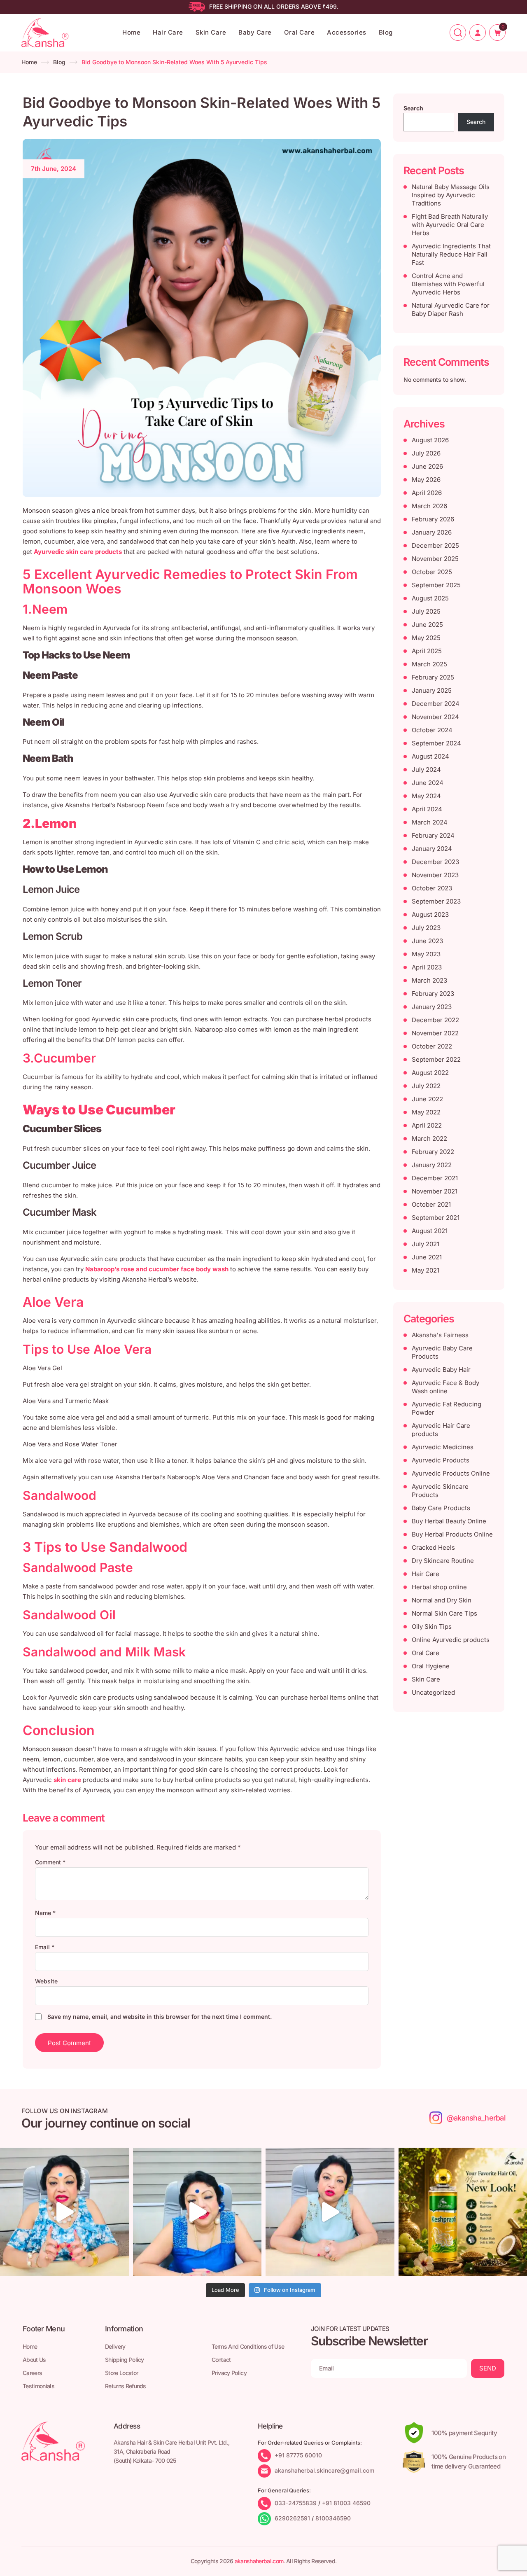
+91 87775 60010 (298, 2455)
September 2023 (436, 901)
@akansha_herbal (476, 2118)
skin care (67, 1780)
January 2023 (432, 1007)
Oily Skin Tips (432, 1627)
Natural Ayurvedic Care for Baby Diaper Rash (451, 309)
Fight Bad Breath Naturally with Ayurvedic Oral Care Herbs (450, 225)
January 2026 (432, 532)
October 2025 (432, 572)
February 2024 (433, 835)
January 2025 (432, 690)
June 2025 (427, 625)
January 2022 (432, 1165)
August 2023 (430, 914)
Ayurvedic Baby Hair (441, 1370)
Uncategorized (433, 1692)
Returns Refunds (126, 2386)
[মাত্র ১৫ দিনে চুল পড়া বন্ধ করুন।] (330, 2212)
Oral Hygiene (431, 1666)
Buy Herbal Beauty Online (449, 1521)
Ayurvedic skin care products (79, 552)
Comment (50, 1862)
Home (131, 32)
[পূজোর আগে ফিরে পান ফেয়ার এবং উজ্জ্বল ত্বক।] (197, 2212)
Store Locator (121, 2373)
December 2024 (436, 704)
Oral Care (300, 32)
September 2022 (436, 1059)
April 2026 (427, 493)
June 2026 (427, 466)
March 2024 (430, 822)
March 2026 (429, 506)
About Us (34, 2360)
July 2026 (426, 453)
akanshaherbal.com (259, 2561)
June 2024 (428, 783)
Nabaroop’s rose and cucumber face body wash (157, 1269)
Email (45, 1947)
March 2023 (429, 980)
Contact (221, 2360)
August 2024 (430, 756)
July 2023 (426, 928)
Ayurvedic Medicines (443, 1447)
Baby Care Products (441, 1508)
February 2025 (433, 677)
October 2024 (432, 730)
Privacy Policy (229, 2373)
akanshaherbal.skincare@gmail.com (324, 2470)
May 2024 (426, 796)
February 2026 (433, 519)
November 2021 (435, 1191)
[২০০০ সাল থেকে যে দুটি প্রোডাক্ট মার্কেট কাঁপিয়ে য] (64, 2212)
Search (413, 108)
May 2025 (426, 638)
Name (45, 1913)
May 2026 (426, 480)
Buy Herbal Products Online (452, 1534)
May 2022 (426, 1112)
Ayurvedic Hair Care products (441, 1430)
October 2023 (432, 888)
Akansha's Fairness (440, 1335)
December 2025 (435, 545)
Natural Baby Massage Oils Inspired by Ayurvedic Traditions (451, 195)
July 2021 (426, 1244)
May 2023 (426, 954)
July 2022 (426, 1086)
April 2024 (427, 809)
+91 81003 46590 (346, 2503)
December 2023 (435, 862)
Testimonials (38, 2386)
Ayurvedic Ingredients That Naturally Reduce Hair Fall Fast (451, 254)
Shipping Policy (125, 2360)
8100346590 (333, 2518)
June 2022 (427, 1099)
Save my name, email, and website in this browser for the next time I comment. (160, 2017)
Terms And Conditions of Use (248, 2346)
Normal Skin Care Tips (444, 1613)
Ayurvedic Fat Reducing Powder (447, 1408)
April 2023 (427, 967)
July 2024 (426, 770)
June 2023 (427, 941)
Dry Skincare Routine (443, 1561)
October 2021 (431, 1204)
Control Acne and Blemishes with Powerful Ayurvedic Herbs (448, 284)
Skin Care (211, 32)
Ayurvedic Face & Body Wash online (445, 1387)
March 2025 (429, 664)
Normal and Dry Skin (442, 1600)
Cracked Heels (433, 1547)
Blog (386, 32)
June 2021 (427, 1257)
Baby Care (255, 32)
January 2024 (432, 849)
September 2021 (436, 1218)
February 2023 (433, 994)
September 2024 (436, 743)
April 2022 (427, 1125)
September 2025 (436, 585)
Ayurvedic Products (441, 1460)
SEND (488, 2368)
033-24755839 (296, 2503)
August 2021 (430, 1231)
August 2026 (430, 440)
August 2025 (430, 598)
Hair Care (168, 32)
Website (46, 1981)
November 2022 (435, 1033)
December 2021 (435, 1178)
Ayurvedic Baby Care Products (442, 1352)
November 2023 (435, 875)
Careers (32, 2373)
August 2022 (430, 1073)
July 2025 (426, 611)
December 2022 (435, 1020)
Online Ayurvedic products (451, 1640)
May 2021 (426, 1270)
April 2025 (427, 651)
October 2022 (432, 1046)
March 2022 (429, 1139)
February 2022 (433, 1152)
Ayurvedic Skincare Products (440, 1491)
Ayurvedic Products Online (451, 1473)
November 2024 (435, 717)
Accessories (347, 32)
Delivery (115, 2346)
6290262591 (292, 2518)
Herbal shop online (439, 1587)
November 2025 (435, 559)
